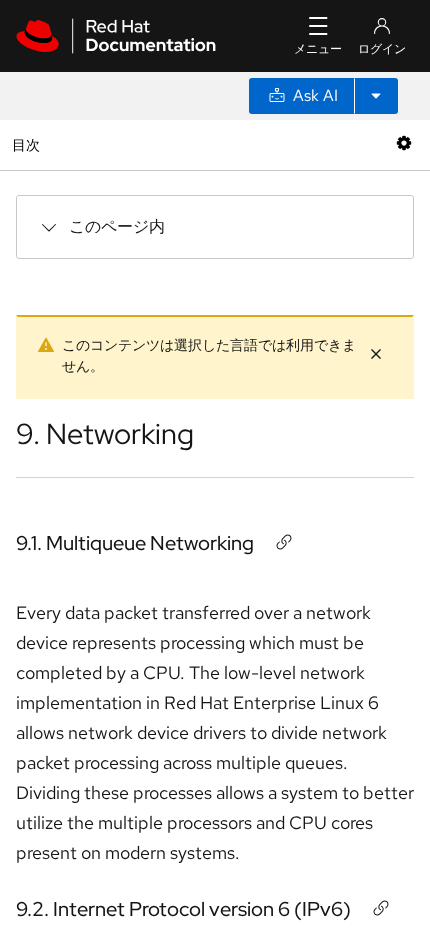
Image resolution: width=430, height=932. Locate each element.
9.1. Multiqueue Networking (135, 543)
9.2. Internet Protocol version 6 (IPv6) (183, 909)
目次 (28, 144)
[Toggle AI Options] (376, 96)
